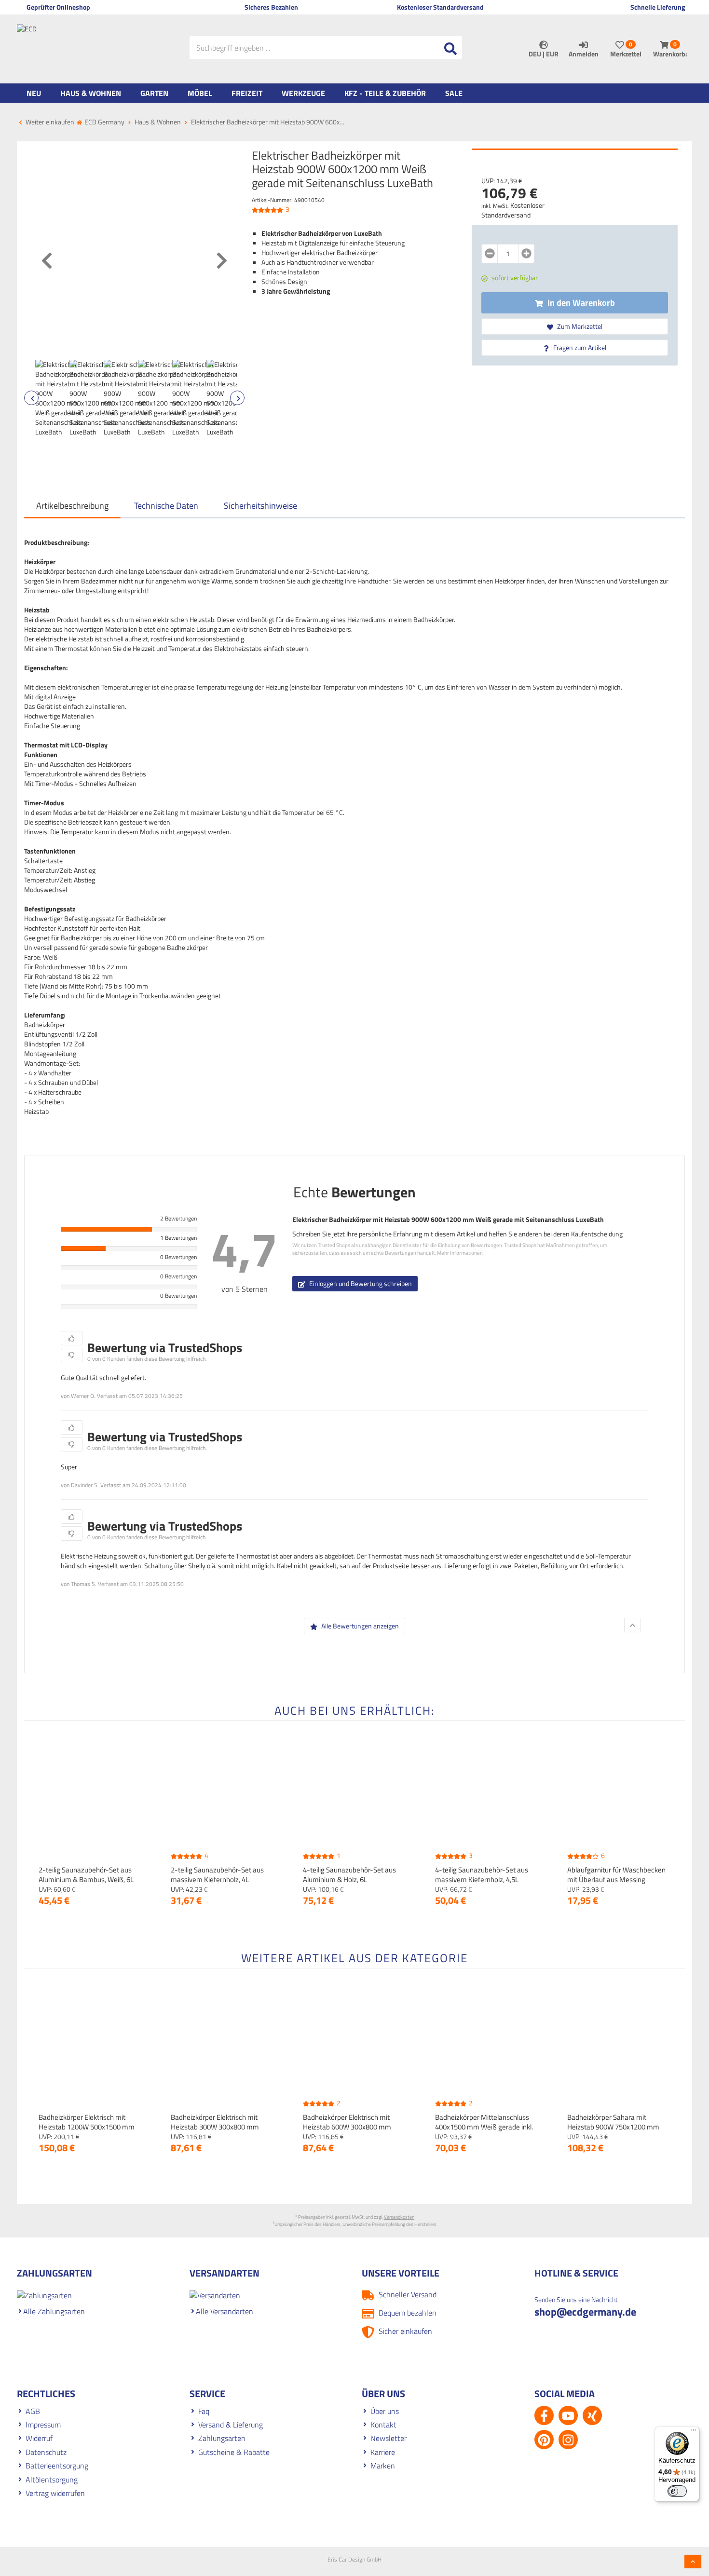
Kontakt (383, 2425)
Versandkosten (399, 2217)
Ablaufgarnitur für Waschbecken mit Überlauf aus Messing (616, 1875)
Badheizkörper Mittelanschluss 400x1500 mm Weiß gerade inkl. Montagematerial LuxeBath (484, 2127)
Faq (204, 2411)
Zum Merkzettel (579, 326)
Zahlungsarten (222, 2438)
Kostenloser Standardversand (513, 210)
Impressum (43, 2425)
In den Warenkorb (580, 303)
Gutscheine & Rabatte (234, 2452)
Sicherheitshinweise (260, 506)
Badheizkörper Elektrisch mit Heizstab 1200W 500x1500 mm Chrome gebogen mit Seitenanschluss (87, 2132)
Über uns (385, 2411)
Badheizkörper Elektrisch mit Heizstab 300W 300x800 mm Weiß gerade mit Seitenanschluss (222, 2127)
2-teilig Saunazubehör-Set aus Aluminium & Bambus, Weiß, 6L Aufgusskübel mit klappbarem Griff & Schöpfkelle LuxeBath (86, 1884)
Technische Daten (166, 506)
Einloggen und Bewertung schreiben (360, 1283)
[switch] (677, 2491)
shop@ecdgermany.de (585, 2312)
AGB (33, 2411)
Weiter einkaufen (49, 122)
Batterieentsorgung (57, 2466)
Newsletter (389, 2438)
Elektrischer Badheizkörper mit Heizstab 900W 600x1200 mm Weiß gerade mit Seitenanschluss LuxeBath (448, 1219)
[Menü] (694, 2432)
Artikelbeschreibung (72, 506)
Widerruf (39, 2438)
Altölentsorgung (52, 2480)
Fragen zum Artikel (579, 347)
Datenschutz (46, 2452)
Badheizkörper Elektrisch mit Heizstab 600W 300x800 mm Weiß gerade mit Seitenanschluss (354, 2127)
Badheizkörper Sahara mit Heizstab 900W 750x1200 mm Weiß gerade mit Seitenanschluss (618, 2127)
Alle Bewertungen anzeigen (359, 1626)
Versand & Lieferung (231, 2425)
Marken (383, 2466)
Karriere (383, 2452)
